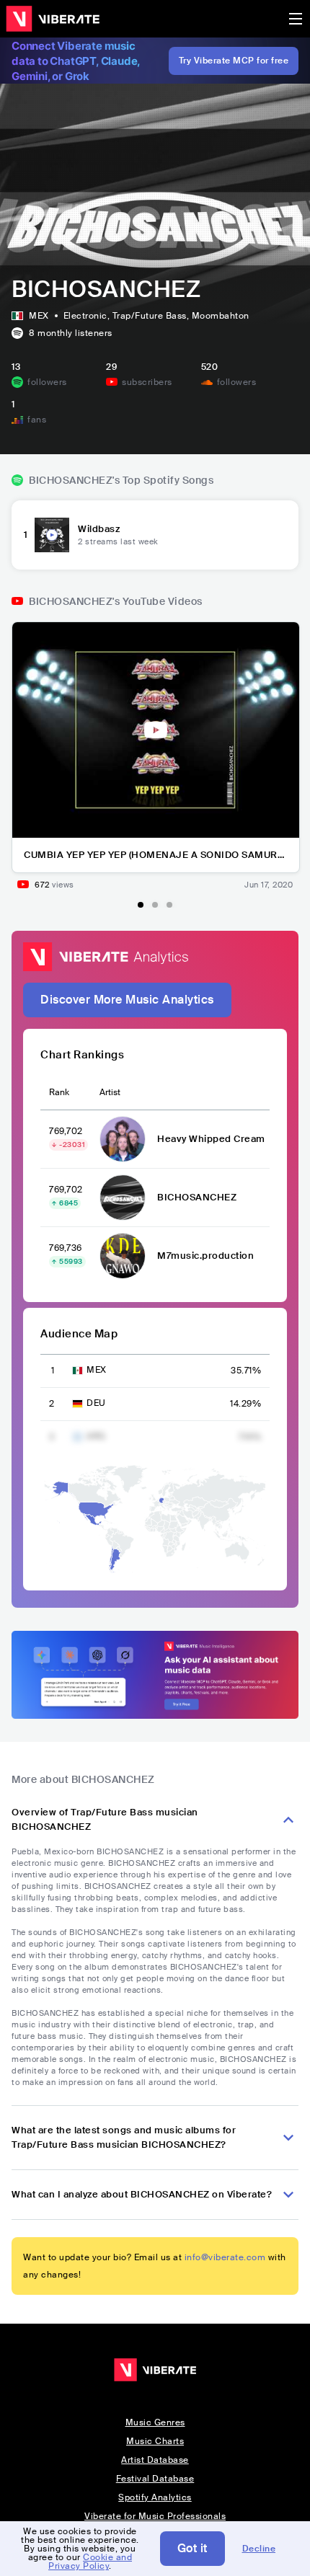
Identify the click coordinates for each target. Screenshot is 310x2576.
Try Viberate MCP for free (234, 61)
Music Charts (155, 2441)
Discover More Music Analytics (127, 1000)
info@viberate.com (225, 2257)
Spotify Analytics (155, 2497)
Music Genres (155, 2422)
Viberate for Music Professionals (155, 2516)
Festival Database (155, 2479)
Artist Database (155, 2460)
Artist (110, 1092)
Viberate (53, 19)
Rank (59, 1092)
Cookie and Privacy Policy (90, 2562)
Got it (192, 2548)
